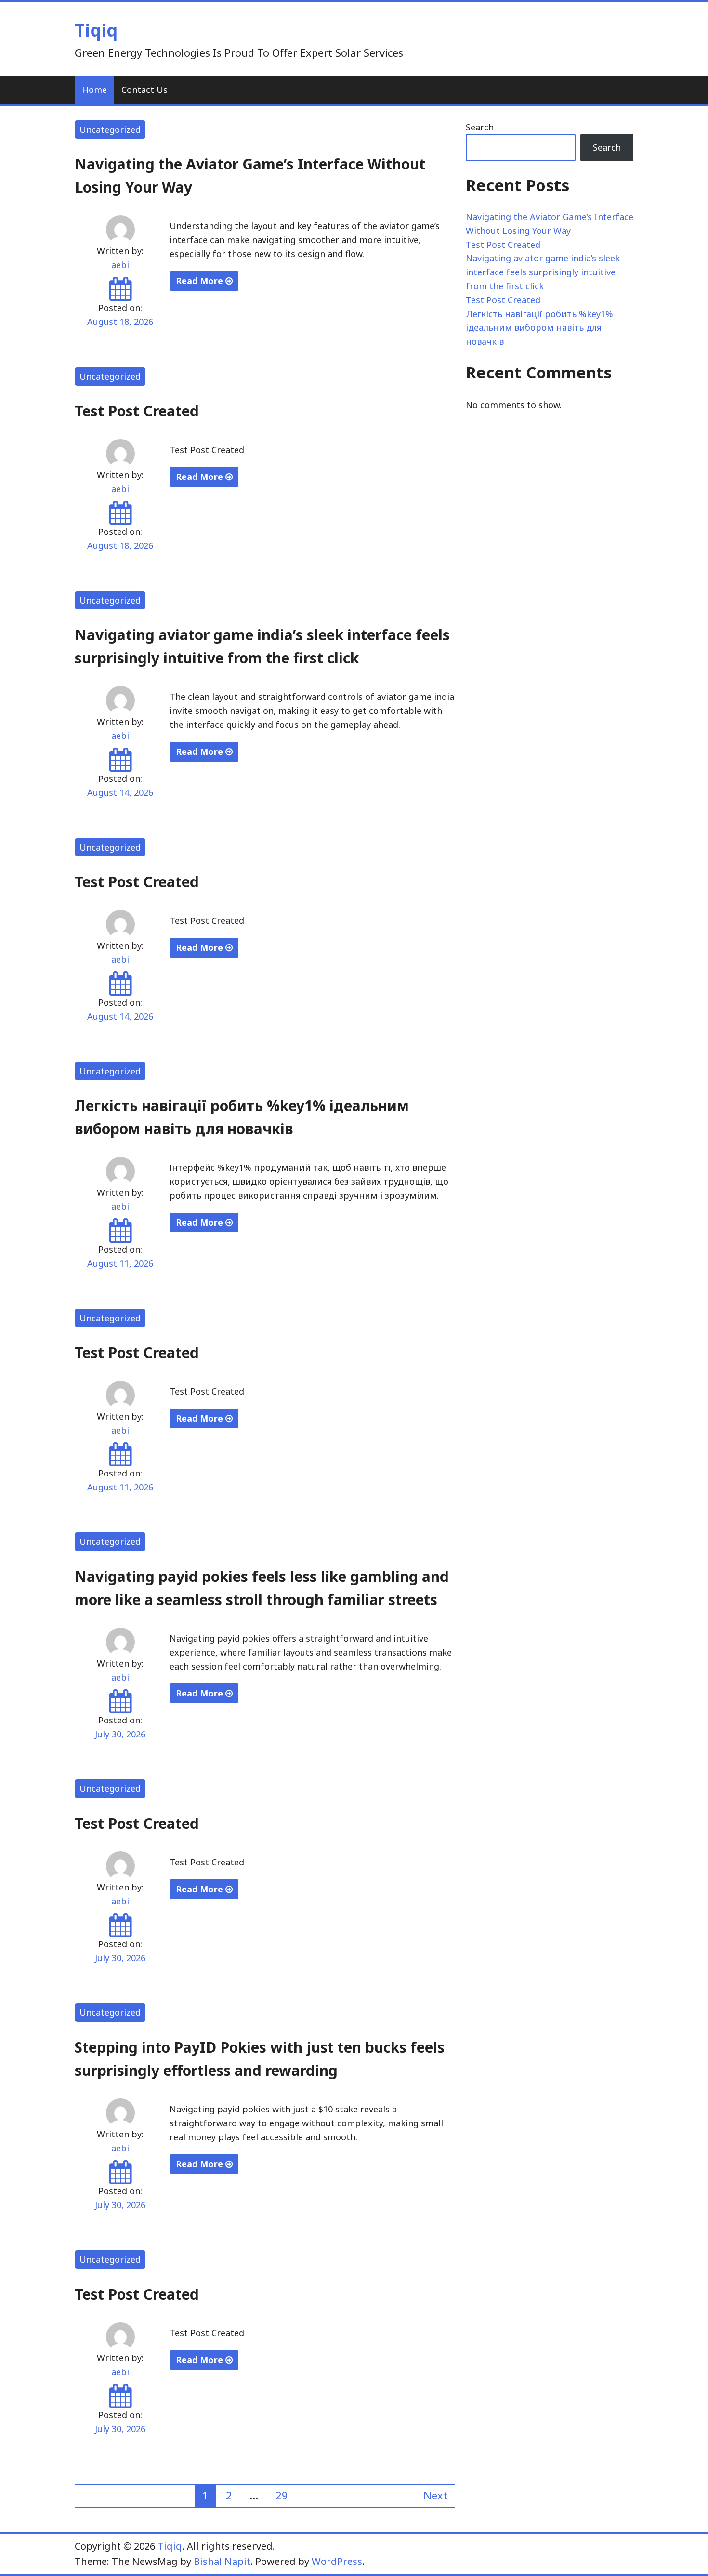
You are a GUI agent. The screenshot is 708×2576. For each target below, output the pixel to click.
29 (282, 2495)
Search (480, 127)
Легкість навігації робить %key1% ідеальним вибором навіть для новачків (539, 328)
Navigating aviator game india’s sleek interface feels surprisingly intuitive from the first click (543, 272)
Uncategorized (110, 129)
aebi (120, 265)
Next (435, 2495)
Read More (201, 281)
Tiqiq (96, 30)
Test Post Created (137, 411)
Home (94, 90)
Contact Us (144, 90)
